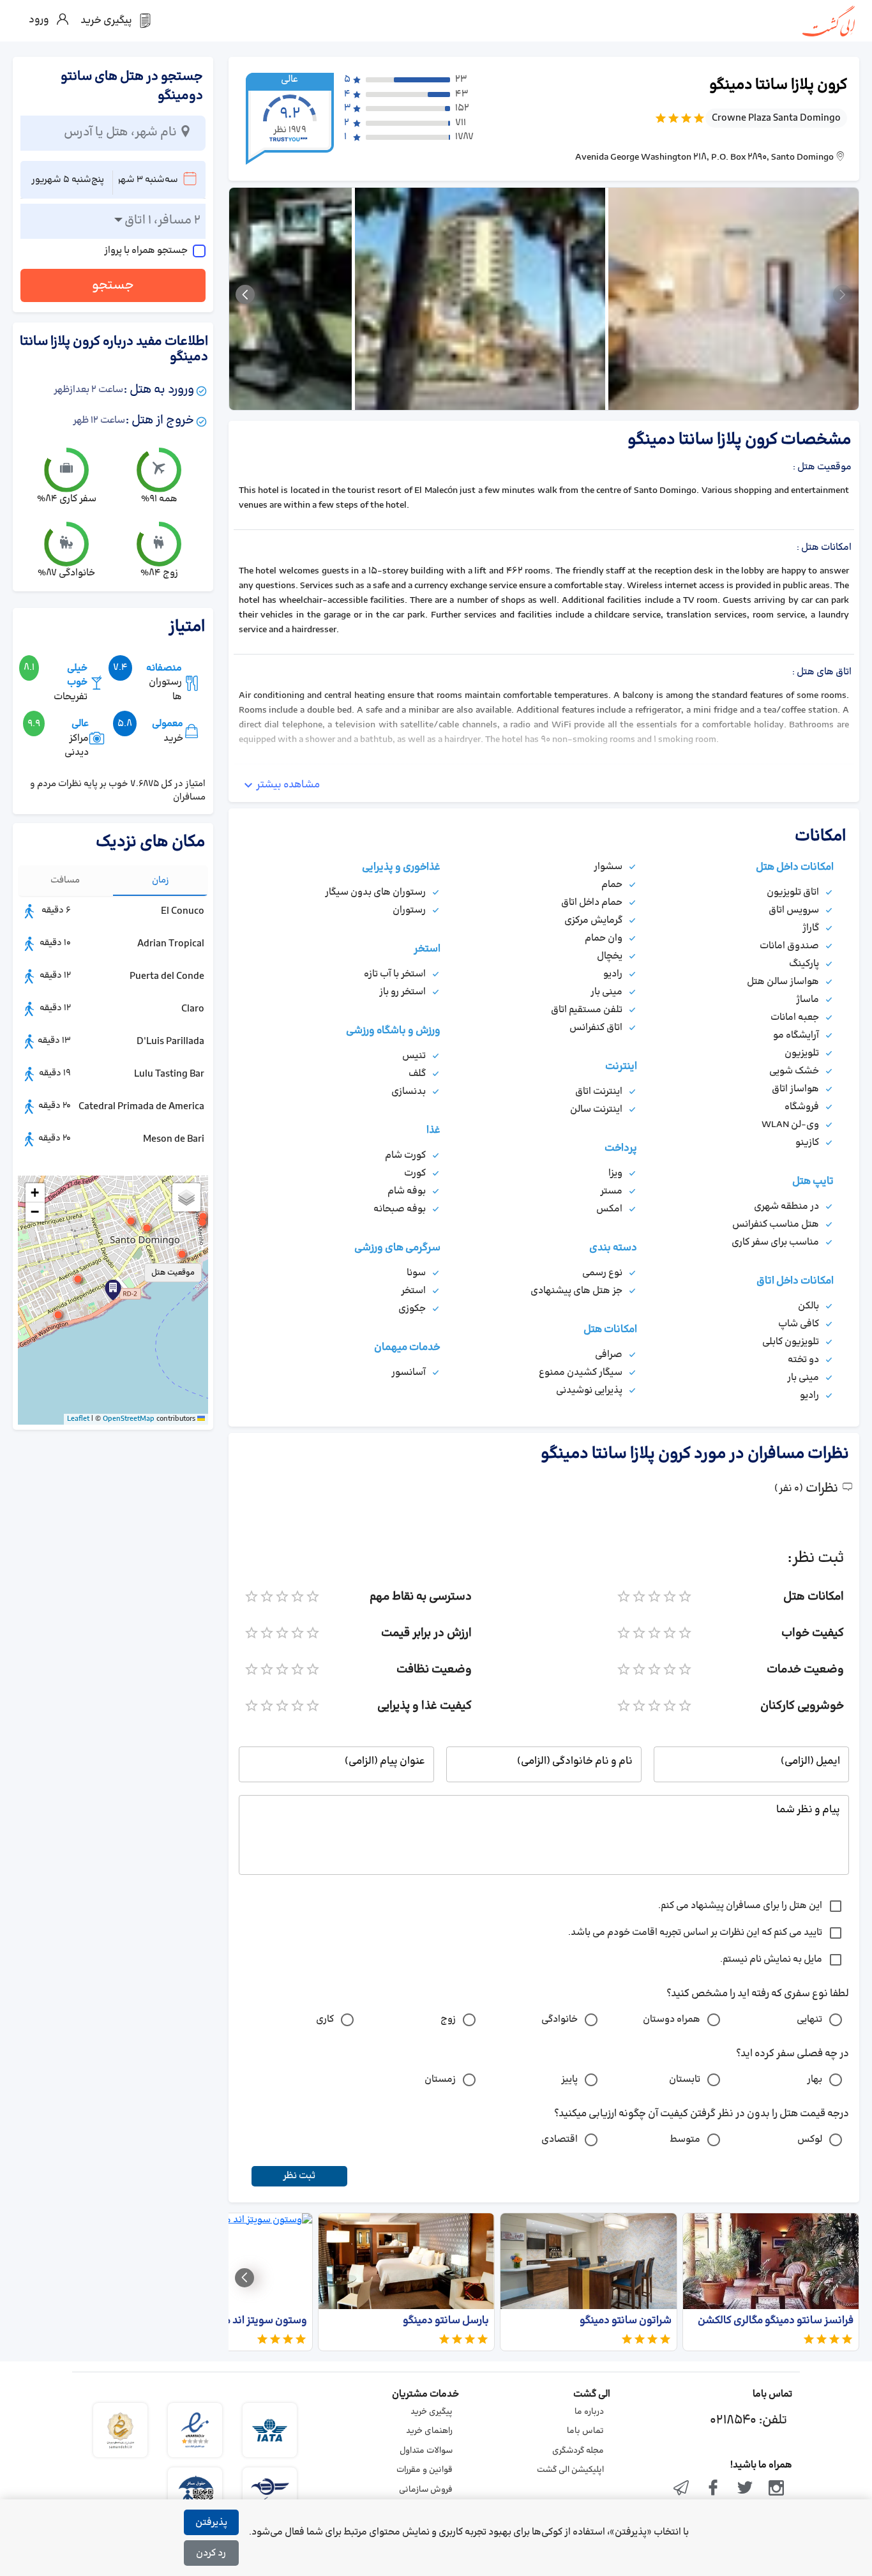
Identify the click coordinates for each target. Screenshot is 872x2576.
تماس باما (585, 2431)
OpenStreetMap (129, 1419)
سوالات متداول (426, 2451)
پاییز (569, 2080)
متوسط (685, 2140)
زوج (448, 2019)
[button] (113, 1290)
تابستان (685, 2080)
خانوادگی (560, 2019)
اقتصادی (560, 2140)
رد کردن (211, 2553)
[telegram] (682, 2489)
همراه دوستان (672, 2019)
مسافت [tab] (65, 880)
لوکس (810, 2140)
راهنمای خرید (429, 2431)
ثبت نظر (299, 2176)
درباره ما (589, 2412)
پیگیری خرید (432, 2412)
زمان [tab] (161, 880)
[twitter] (745, 2489)
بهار (815, 2080)
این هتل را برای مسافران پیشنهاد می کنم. (740, 1906)
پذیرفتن (211, 2523)
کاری (325, 2019)
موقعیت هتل (173, 1273)
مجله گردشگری (578, 2451)
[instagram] (776, 2489)
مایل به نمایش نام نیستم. (771, 1959)
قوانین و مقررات (425, 2470)
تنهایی (809, 2019)
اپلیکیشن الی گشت (570, 2470)
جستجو (113, 285)
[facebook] (713, 2489)
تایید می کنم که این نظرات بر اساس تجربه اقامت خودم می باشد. (695, 1933)
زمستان (440, 2080)
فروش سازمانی (426, 2490)
